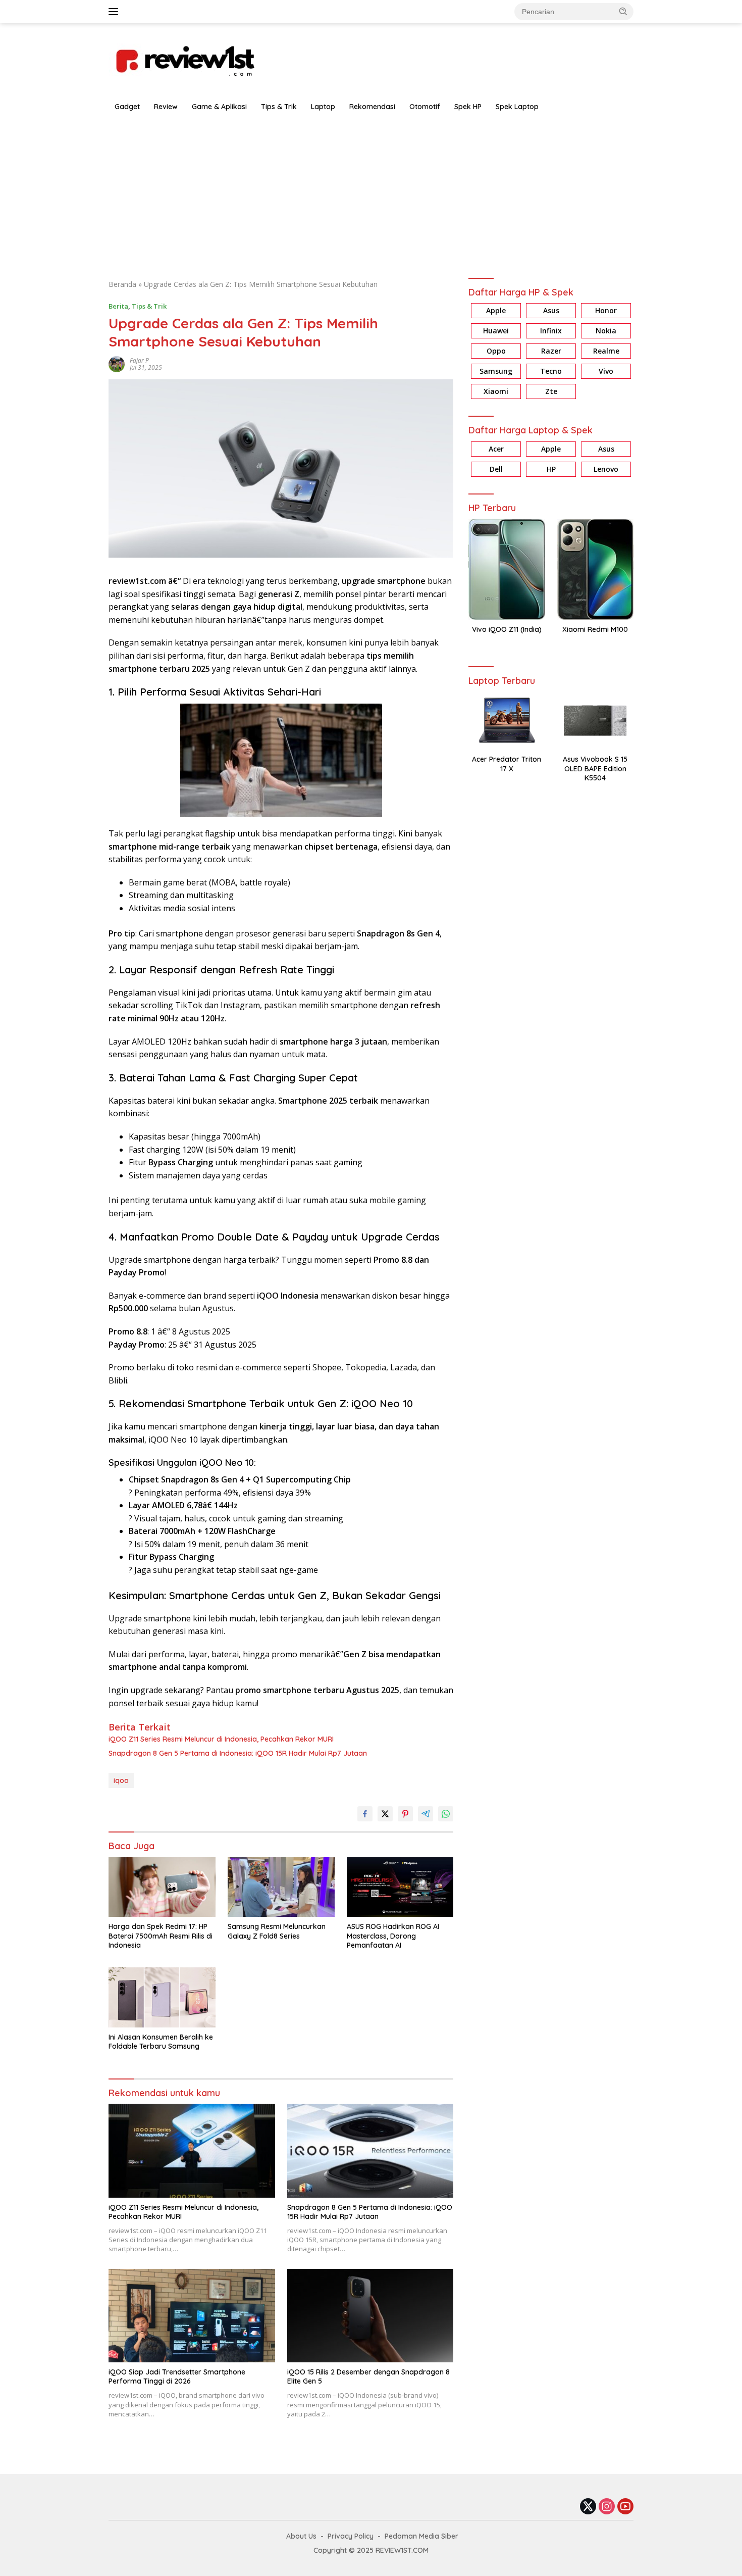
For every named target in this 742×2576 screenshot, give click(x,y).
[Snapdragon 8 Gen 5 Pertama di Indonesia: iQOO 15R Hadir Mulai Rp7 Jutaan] (370, 2150)
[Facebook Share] (365, 1814)
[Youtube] (625, 2507)
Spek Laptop (517, 107)
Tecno (551, 371)
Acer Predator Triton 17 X (507, 764)
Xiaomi (496, 392)
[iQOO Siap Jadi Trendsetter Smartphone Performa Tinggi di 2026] (192, 2316)
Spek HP (468, 107)
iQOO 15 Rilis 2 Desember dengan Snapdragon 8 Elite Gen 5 (368, 2376)
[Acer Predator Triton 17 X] (507, 721)
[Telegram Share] (426, 1814)
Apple (496, 311)
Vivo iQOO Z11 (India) (507, 630)
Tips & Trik (279, 107)
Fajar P (139, 360)
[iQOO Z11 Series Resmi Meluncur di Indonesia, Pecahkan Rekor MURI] (192, 2150)
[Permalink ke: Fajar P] (117, 363)
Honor (606, 311)
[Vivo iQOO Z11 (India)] (507, 569)
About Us (301, 2536)
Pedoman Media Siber (421, 2536)
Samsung (496, 371)
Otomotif (425, 107)
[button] (623, 11)
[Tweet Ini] (385, 1814)
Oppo (496, 351)
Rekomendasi (372, 107)
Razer (551, 351)
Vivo (606, 371)
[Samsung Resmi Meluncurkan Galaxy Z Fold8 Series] (281, 1887)
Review (166, 107)
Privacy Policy (351, 2536)
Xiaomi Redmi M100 (595, 630)
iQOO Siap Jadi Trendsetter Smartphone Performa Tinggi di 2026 (177, 2376)
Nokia (606, 331)
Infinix (551, 331)
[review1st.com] (184, 59)
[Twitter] (588, 2507)
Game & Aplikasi (219, 107)
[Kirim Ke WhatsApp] (446, 1814)
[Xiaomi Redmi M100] (595, 569)
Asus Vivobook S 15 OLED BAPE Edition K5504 (595, 769)
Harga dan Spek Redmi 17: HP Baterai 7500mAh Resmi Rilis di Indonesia (161, 1936)
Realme (606, 351)
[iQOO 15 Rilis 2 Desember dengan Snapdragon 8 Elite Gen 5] (370, 2316)
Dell (496, 469)
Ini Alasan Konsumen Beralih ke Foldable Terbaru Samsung (161, 2042)
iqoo (121, 1780)
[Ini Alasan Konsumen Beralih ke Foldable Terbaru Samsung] (162, 1997)
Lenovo (606, 469)
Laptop (323, 107)
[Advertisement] (371, 193)
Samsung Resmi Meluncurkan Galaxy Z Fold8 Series (277, 1931)
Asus (551, 311)
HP (551, 469)
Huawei (496, 331)
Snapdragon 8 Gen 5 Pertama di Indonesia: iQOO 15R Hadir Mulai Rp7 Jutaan (238, 1753)
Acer (496, 449)
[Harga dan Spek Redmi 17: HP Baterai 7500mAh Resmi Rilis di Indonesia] (162, 1887)
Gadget (127, 107)
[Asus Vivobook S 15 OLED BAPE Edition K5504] (595, 721)
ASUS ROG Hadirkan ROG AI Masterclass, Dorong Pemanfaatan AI (393, 1936)
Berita (118, 306)
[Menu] (115, 12)
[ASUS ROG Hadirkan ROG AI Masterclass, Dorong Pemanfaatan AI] (400, 1887)
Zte (551, 392)
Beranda (122, 284)
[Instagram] (607, 2507)
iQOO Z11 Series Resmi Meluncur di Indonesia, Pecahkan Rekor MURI (221, 1739)
